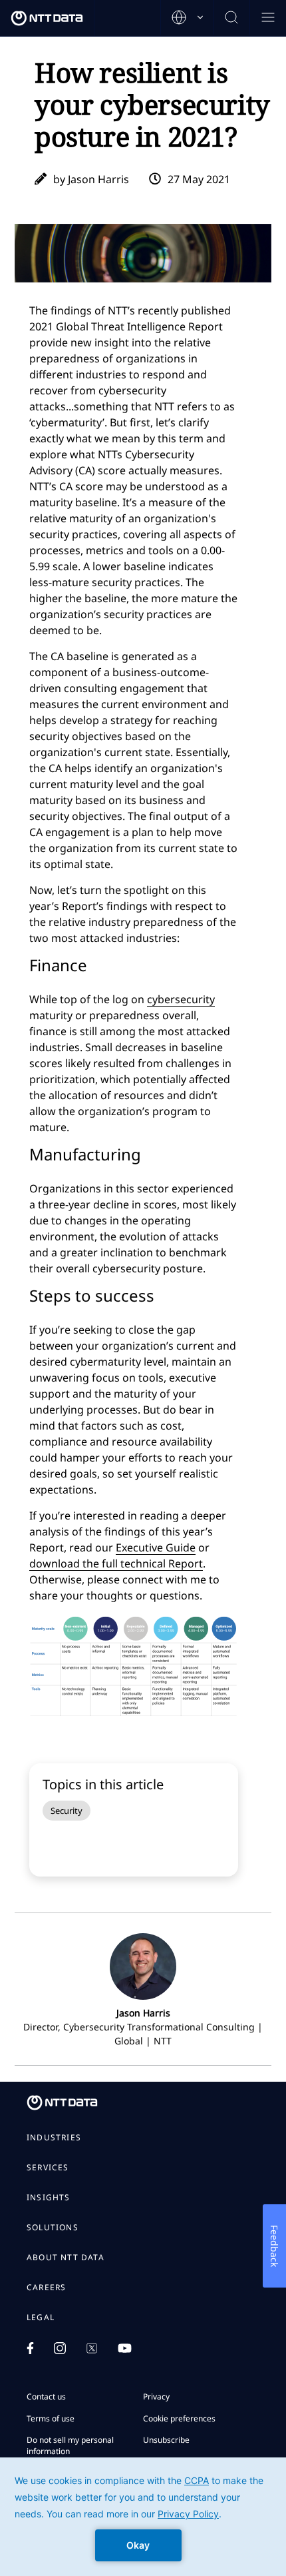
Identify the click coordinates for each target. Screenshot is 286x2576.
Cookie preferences (179, 2418)
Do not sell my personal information (70, 2445)
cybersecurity (181, 999)
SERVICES (48, 2168)
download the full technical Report (116, 1563)
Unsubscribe (166, 2440)
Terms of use (51, 2418)
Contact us (46, 2396)
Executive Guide (156, 1547)
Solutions (53, 2228)
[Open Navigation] (268, 18)
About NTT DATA (66, 2258)
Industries (54, 2138)
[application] (143, 2517)
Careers (46, 2288)
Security (67, 1811)
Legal (41, 2318)
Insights (49, 2198)
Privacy (156, 2396)
